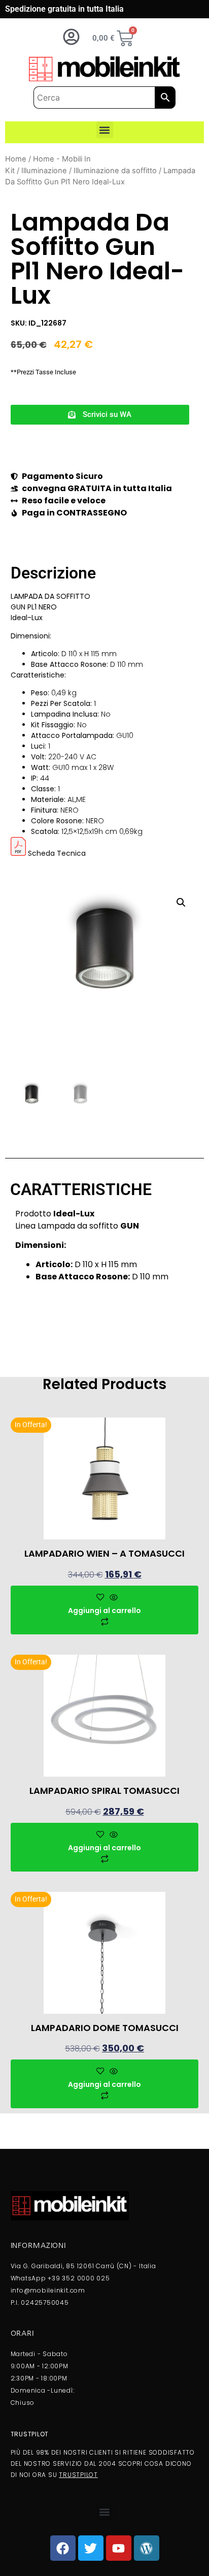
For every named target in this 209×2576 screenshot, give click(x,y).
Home (16, 159)
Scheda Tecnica (57, 853)
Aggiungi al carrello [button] (104, 1611)
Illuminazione (44, 171)
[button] (105, 130)
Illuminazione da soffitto (115, 171)
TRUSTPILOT (78, 2475)
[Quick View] (112, 1598)
